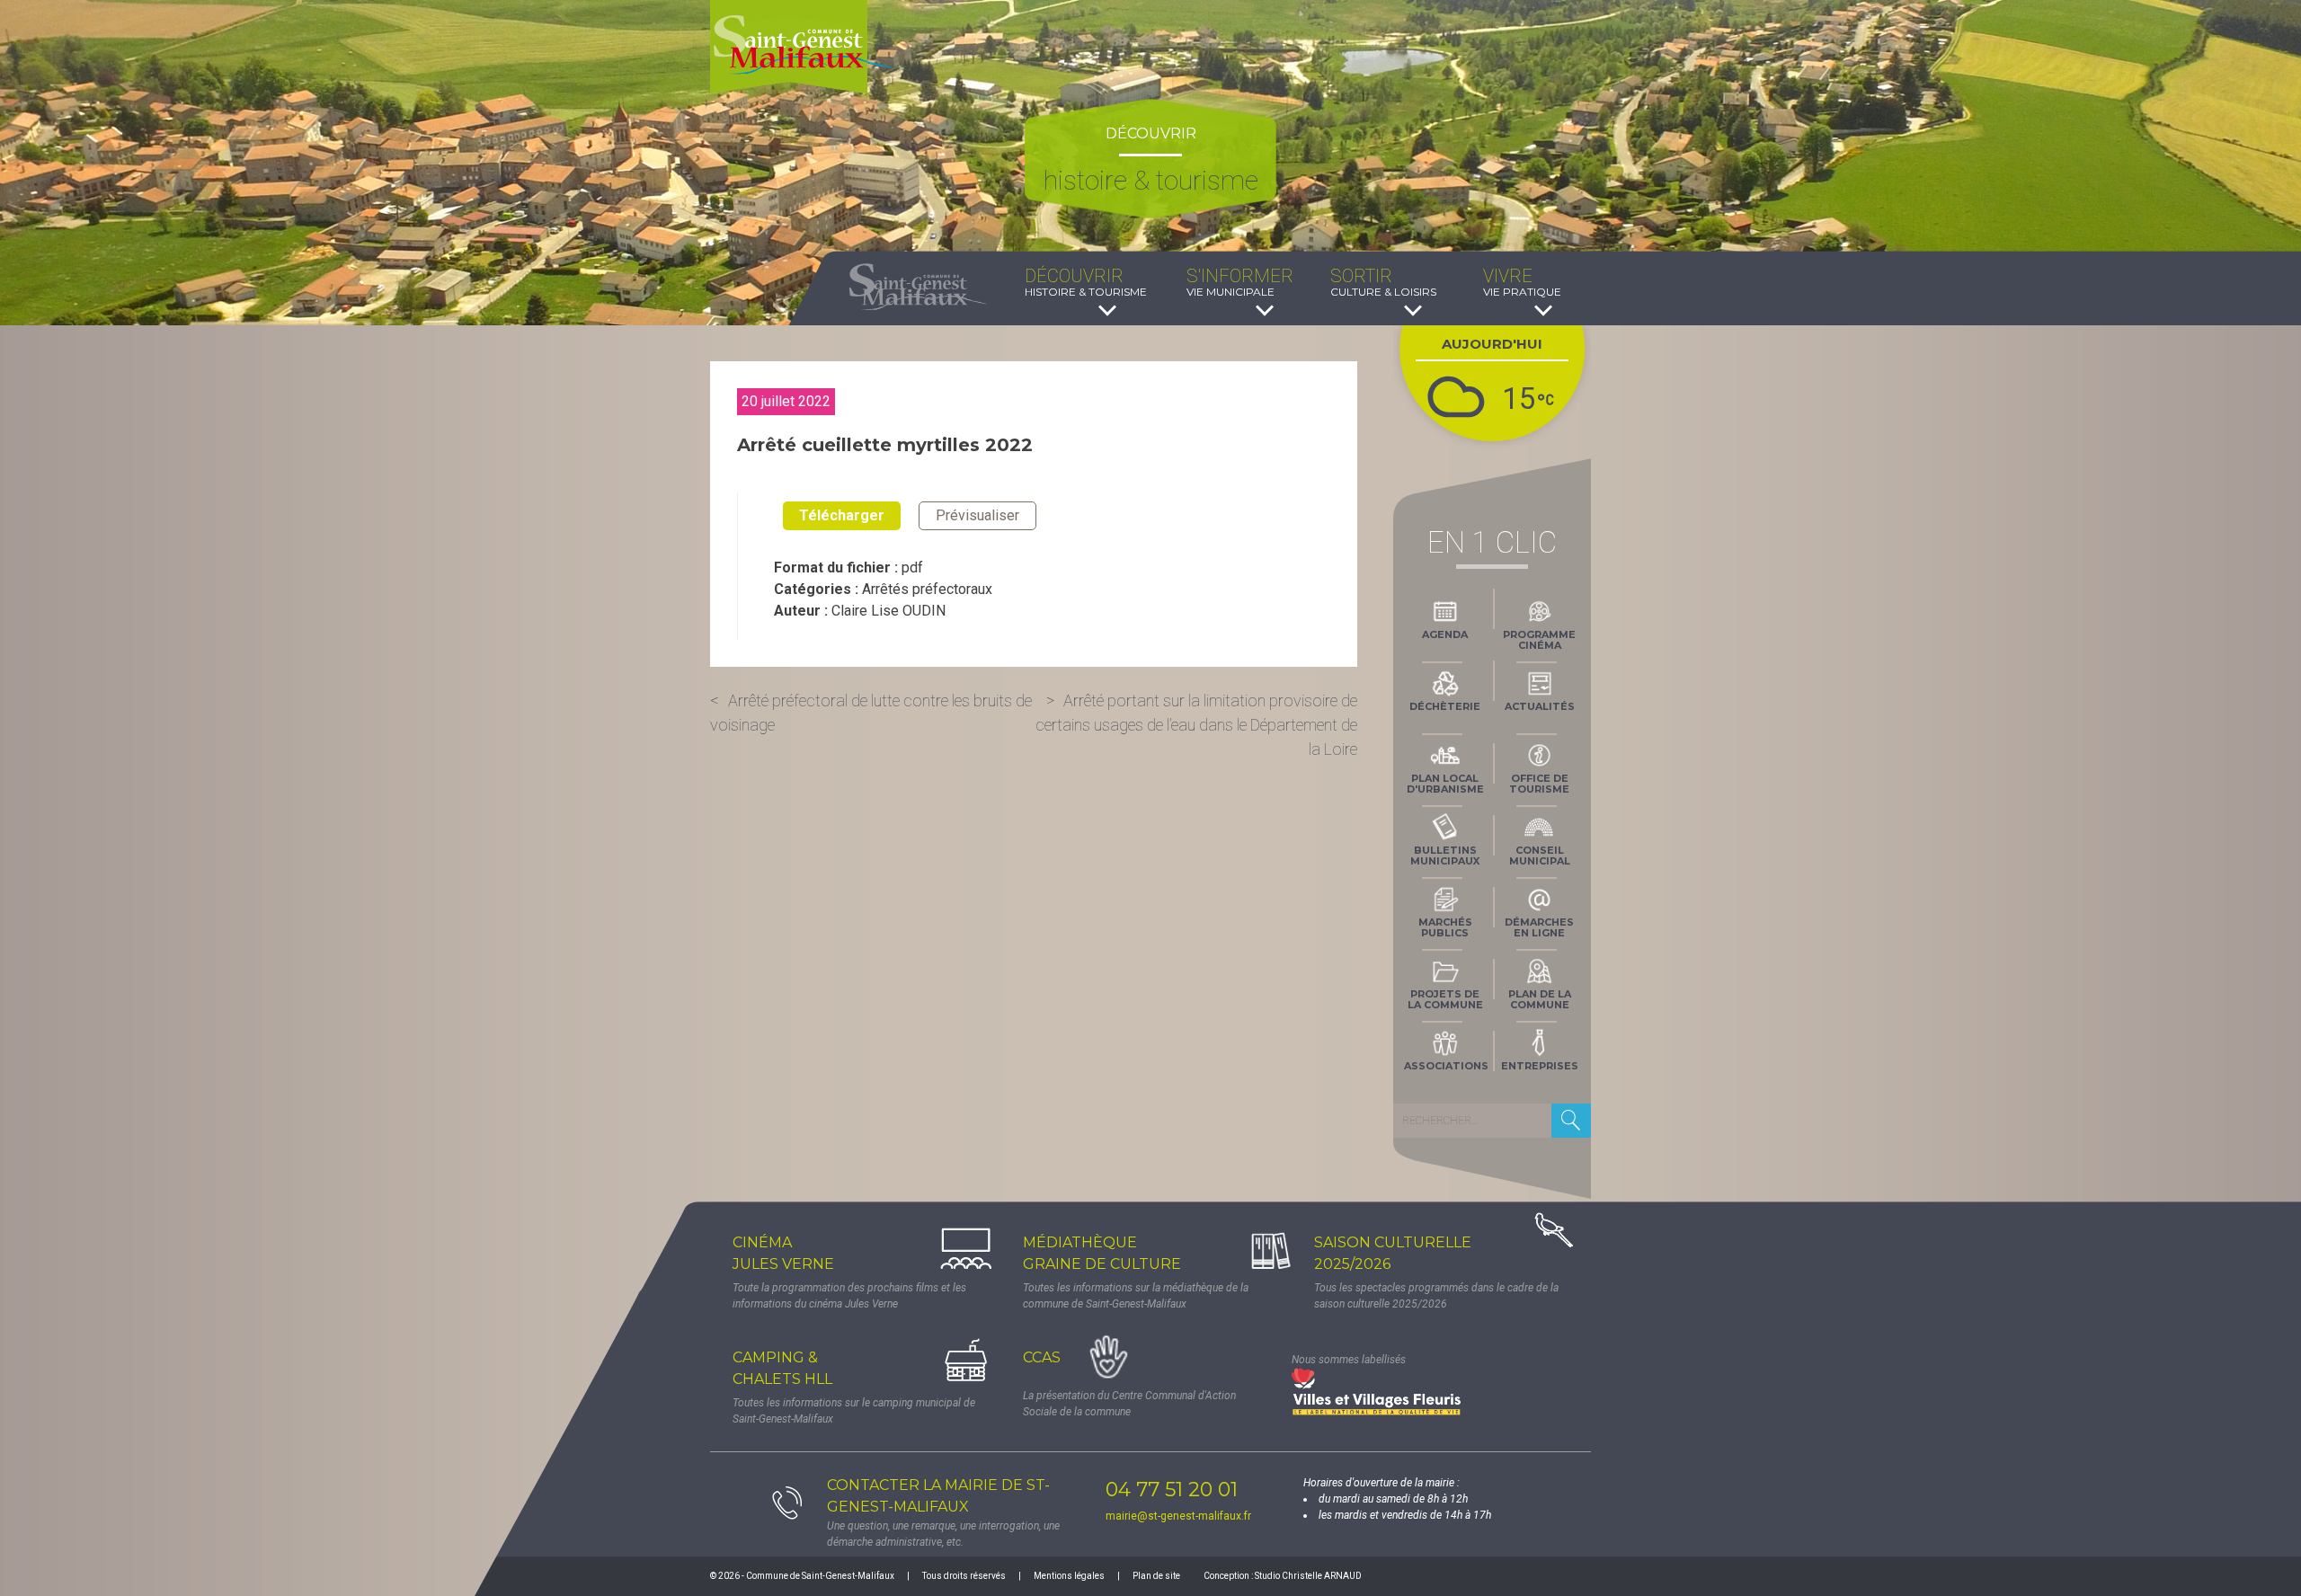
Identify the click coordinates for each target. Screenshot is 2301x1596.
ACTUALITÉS (1540, 706)
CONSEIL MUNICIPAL (1540, 856)
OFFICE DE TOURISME (1539, 784)
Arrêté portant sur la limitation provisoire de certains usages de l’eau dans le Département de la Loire (1196, 725)
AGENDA (1445, 634)
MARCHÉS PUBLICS (1445, 927)
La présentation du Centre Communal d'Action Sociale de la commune (1129, 1404)
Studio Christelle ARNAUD (1308, 1576)
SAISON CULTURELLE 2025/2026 (1393, 1253)
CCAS (1042, 1357)
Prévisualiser (977, 515)
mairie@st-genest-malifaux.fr (1178, 1516)
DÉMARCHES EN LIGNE (1539, 927)
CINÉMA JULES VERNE (783, 1253)
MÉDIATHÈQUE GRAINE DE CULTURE (1102, 1253)
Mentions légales (1069, 1576)
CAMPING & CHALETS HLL (782, 1368)
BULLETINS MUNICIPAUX (1445, 856)
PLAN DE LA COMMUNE (1540, 999)
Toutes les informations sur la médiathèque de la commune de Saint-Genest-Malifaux (1136, 1296)
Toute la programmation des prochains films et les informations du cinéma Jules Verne (849, 1296)
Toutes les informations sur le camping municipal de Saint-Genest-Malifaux (854, 1411)
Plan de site (1156, 1576)
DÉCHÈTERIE (1445, 706)
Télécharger (842, 515)
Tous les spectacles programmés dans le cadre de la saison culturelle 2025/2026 (1436, 1296)
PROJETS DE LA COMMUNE (1445, 999)
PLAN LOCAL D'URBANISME (1445, 784)
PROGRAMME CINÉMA (1539, 640)
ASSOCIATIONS (1446, 1066)
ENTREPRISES (1540, 1066)
